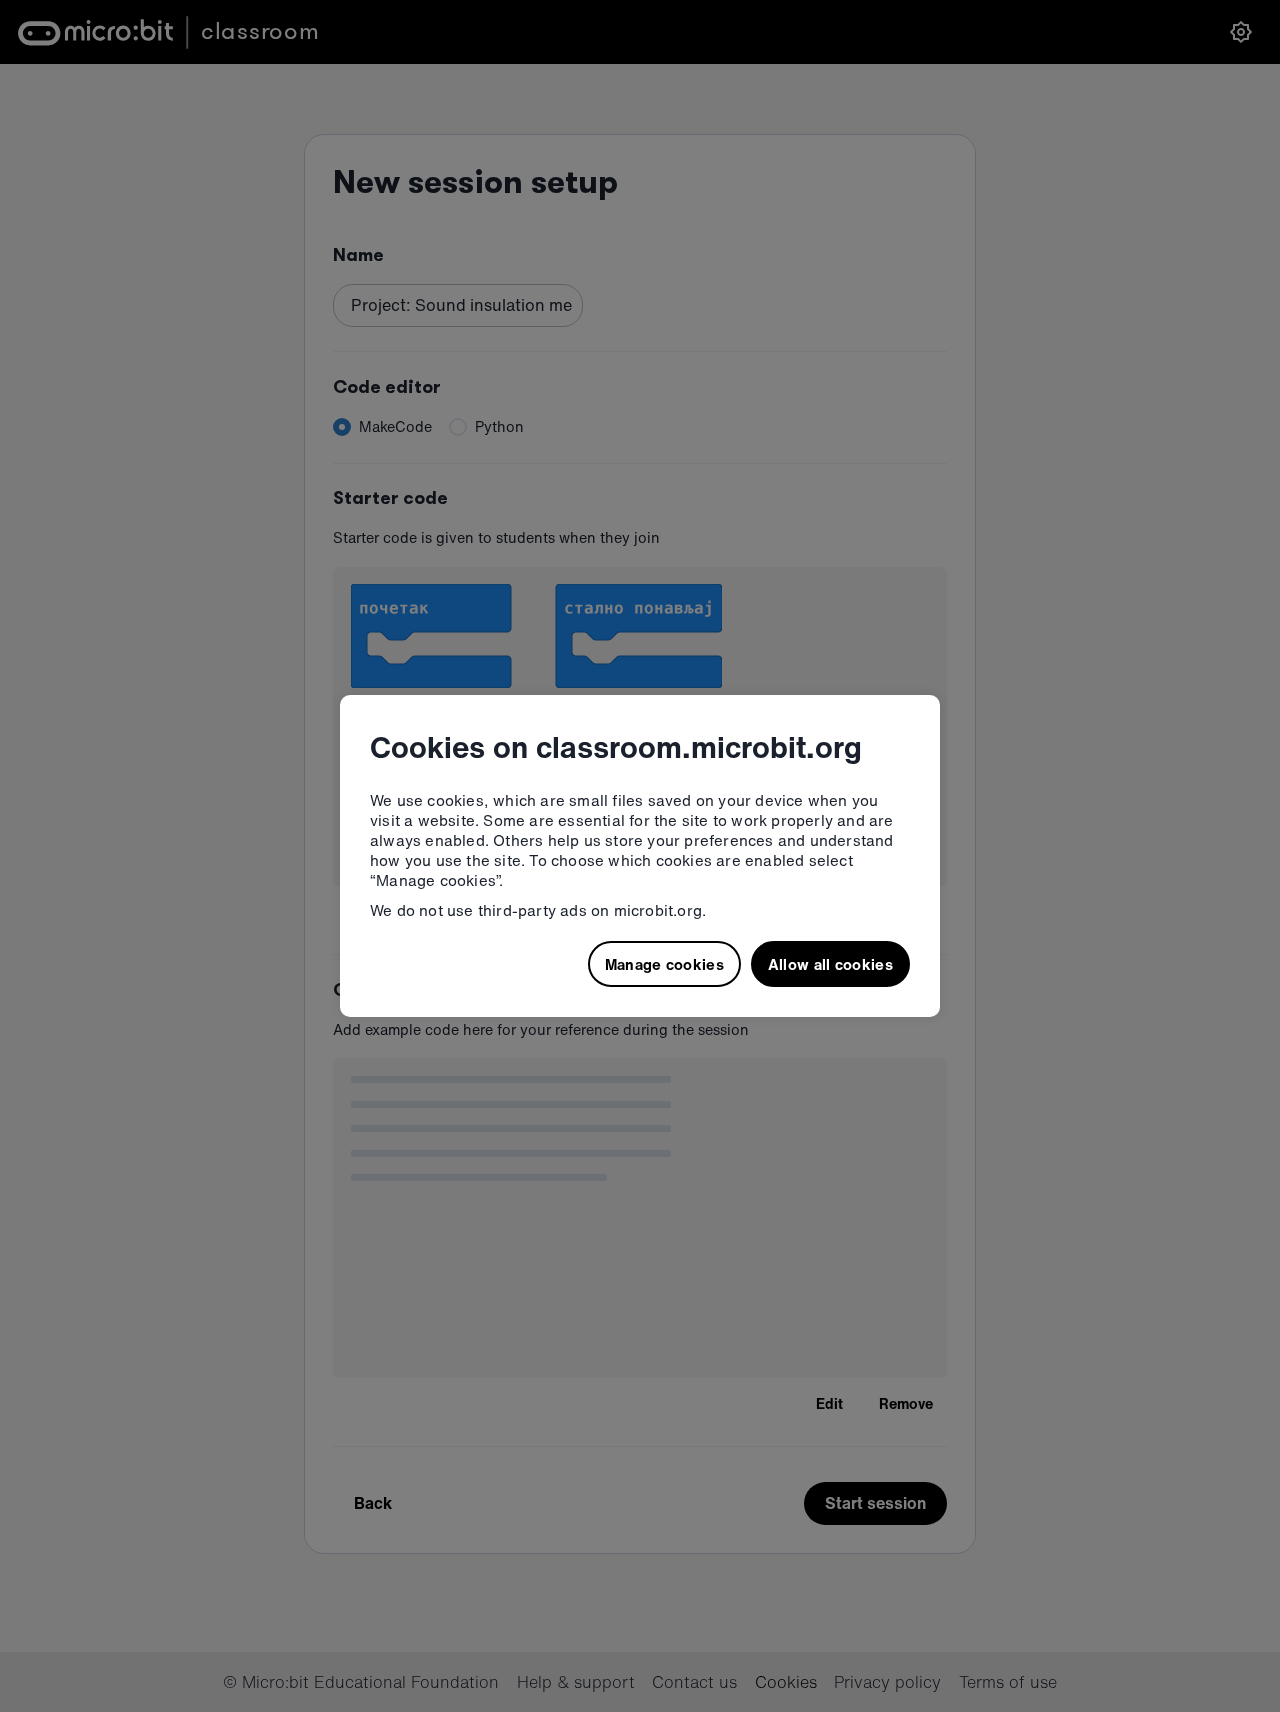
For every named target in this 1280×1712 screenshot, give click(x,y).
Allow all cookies (830, 964)
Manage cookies (664, 964)
